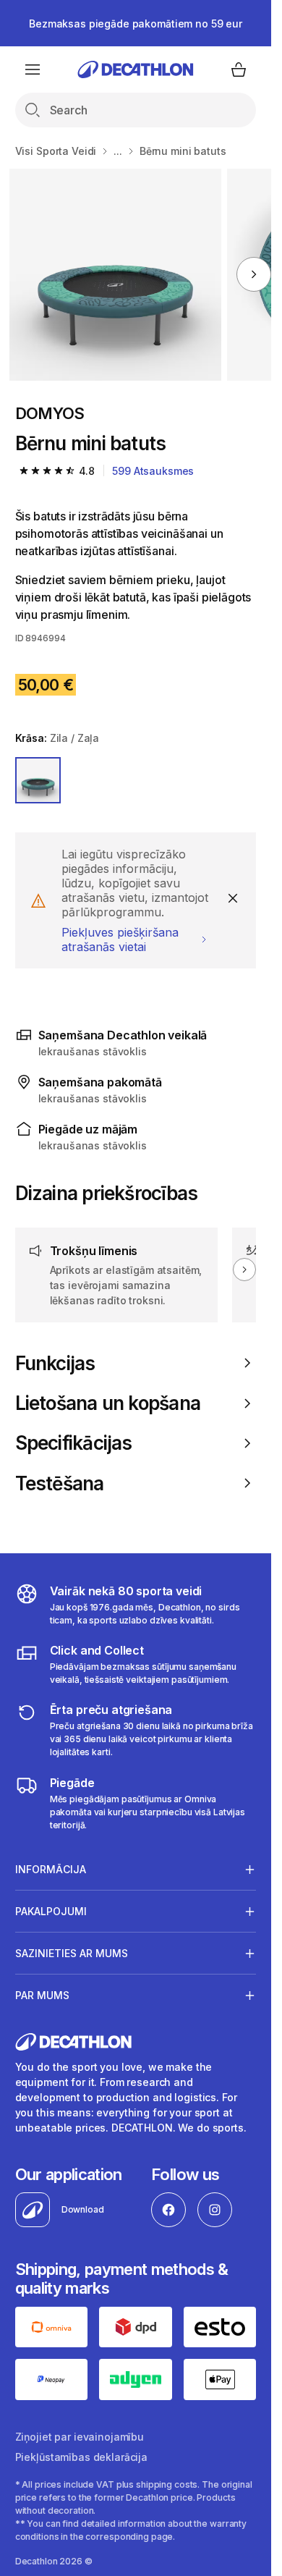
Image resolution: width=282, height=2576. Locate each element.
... (118, 151)
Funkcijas (55, 1363)
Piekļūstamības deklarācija (81, 2457)
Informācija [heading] (51, 1869)
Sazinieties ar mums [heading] (72, 1953)
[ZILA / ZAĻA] (38, 780)
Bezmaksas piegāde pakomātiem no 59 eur (136, 24)
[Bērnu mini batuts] (115, 275)
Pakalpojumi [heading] (51, 1911)
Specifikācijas (74, 1443)
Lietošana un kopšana (108, 1403)
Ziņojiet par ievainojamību (80, 2437)
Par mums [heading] (42, 1995)
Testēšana (60, 1483)
